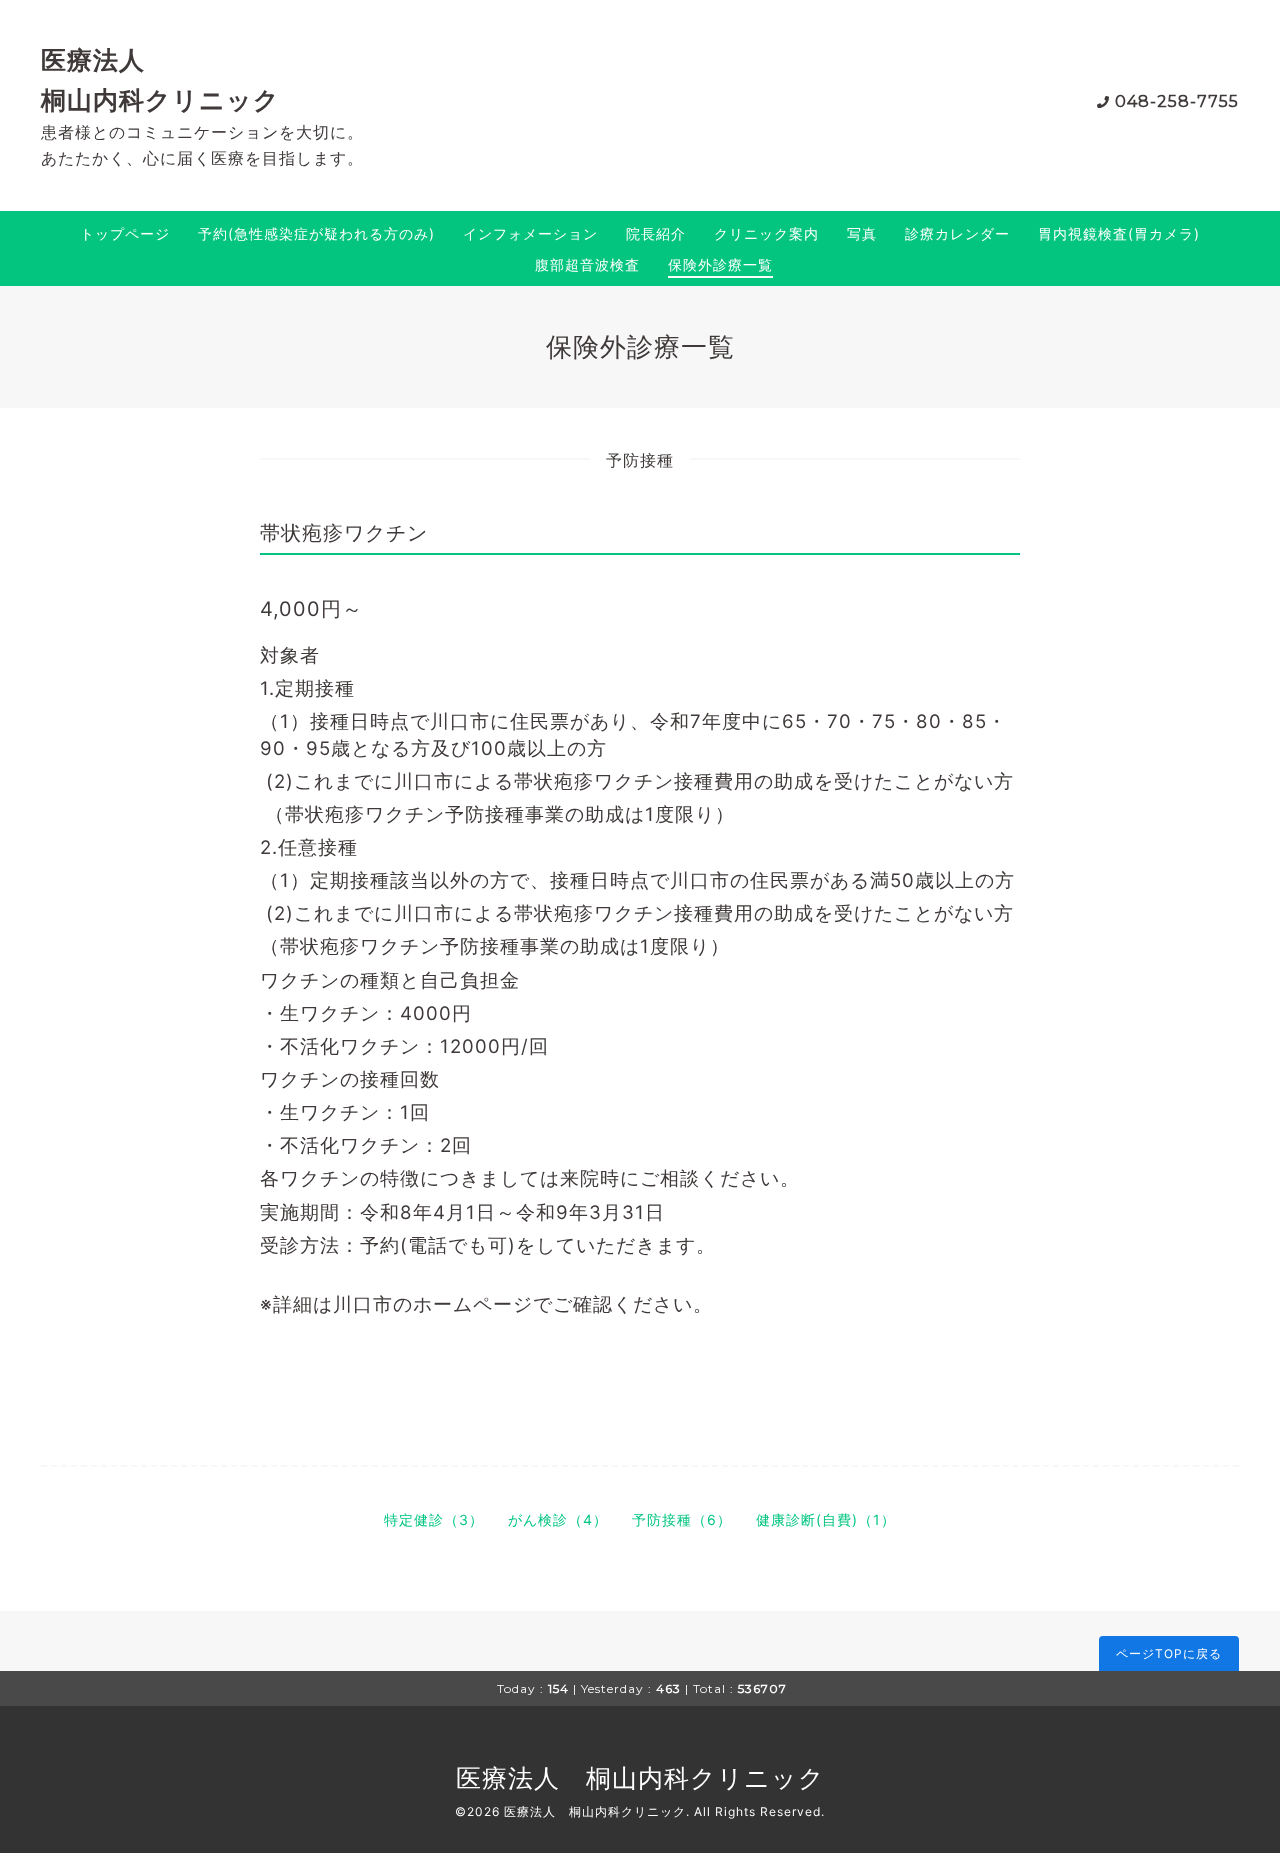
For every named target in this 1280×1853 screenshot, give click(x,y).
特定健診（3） (434, 1519)
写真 (862, 233)
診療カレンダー (957, 233)
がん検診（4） (558, 1519)
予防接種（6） (682, 1519)
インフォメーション (530, 233)
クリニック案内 (766, 233)
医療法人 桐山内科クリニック (640, 1778)
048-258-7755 (1177, 101)
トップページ (125, 233)
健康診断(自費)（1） (826, 1519)
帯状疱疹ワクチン (344, 533)
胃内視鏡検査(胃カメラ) (1119, 233)
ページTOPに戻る (1169, 1653)
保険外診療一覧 (720, 264)
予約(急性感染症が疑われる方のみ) (316, 233)
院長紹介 (656, 233)
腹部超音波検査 (587, 264)
